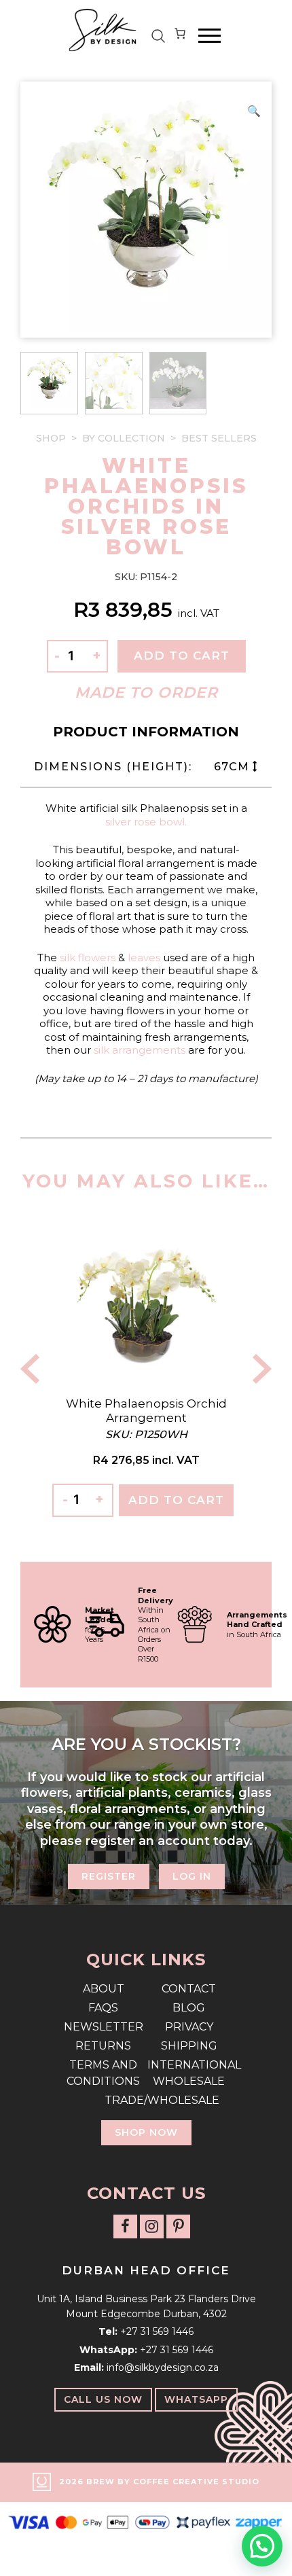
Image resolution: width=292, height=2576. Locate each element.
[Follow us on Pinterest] (178, 2226)
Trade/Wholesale (146, 2100)
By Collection (124, 438)
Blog (189, 2008)
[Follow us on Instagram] (152, 2226)
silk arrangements (140, 1050)
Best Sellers (219, 438)
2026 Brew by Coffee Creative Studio (159, 2482)
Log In (192, 1876)
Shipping (189, 2046)
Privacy (189, 2027)
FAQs (103, 2008)
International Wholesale (189, 2073)
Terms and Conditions (103, 2073)
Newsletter (104, 2027)
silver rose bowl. (146, 822)
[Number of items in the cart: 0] (180, 36)
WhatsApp (196, 2399)
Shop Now (146, 2132)
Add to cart (182, 656)
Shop (51, 438)
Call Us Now (103, 2399)
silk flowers (86, 958)
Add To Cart (176, 1500)
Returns (103, 2046)
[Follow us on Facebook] (125, 2226)
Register (109, 1876)
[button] (254, 111)
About (104, 1989)
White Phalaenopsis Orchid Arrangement (146, 1410)
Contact (189, 1989)
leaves (144, 958)
